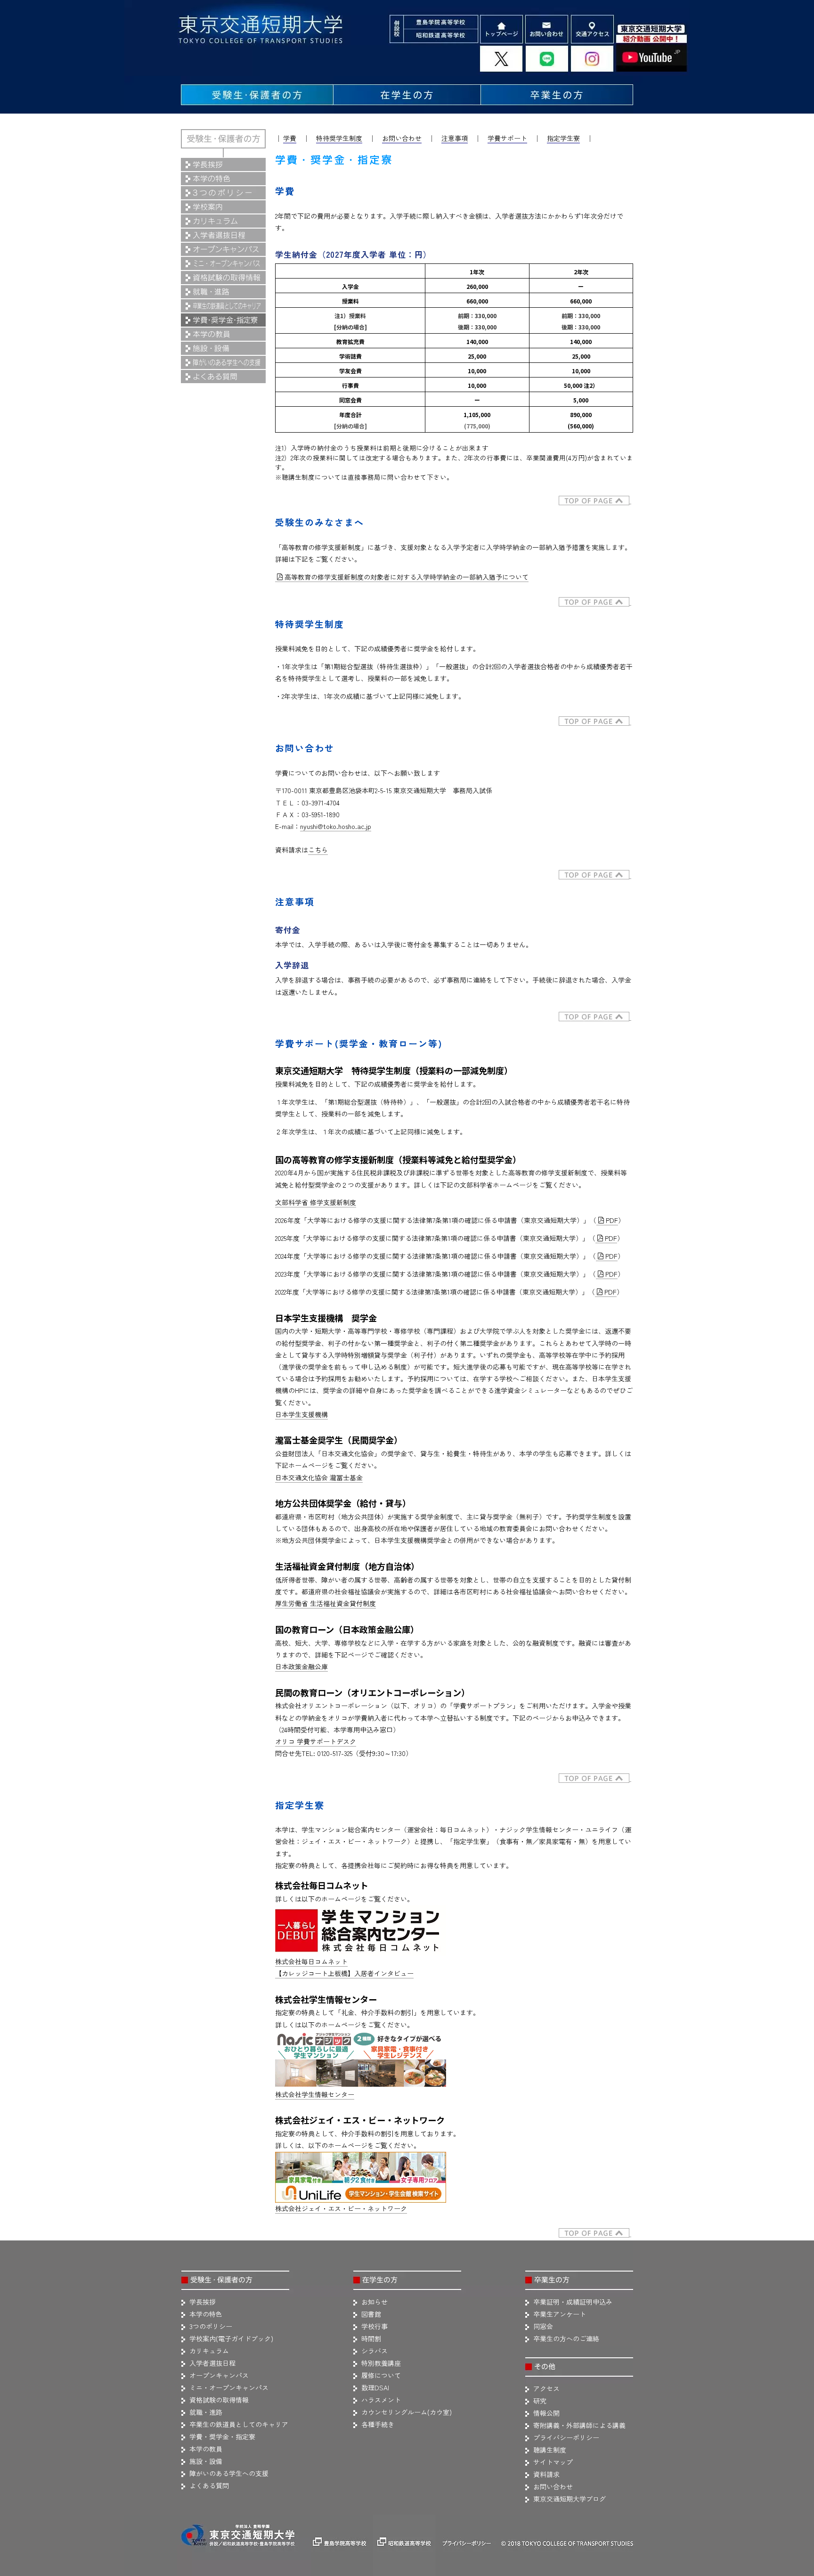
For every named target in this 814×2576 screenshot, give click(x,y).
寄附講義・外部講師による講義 (579, 2425)
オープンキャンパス (219, 2375)
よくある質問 (209, 2486)
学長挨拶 (203, 2302)
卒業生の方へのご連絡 (566, 2338)
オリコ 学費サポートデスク (316, 1741)
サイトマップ (553, 2462)
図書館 (371, 2314)
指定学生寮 (563, 138)
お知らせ (374, 2302)
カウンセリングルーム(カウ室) (407, 2412)
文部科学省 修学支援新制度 (316, 1202)
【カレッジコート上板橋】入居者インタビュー (344, 1973)
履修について (381, 2375)
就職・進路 (206, 2412)
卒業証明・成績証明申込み (573, 2302)
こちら (318, 850)
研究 (540, 2401)
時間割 (371, 2338)
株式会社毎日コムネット (311, 1961)
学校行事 (374, 2326)
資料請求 (546, 2474)
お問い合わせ (402, 138)
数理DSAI (375, 2387)
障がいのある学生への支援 (229, 2473)
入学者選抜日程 (212, 2363)
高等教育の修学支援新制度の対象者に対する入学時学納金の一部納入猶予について (407, 577)
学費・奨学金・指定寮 (222, 2437)
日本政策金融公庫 (301, 1666)
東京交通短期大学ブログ (570, 2499)
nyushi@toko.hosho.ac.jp (336, 826)
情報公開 (546, 2413)
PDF (612, 1220)
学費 (290, 138)
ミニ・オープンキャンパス (229, 2387)
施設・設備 (206, 2461)
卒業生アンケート (560, 2314)
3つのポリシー (211, 2326)
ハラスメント (381, 2400)
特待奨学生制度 (339, 138)
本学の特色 (206, 2314)
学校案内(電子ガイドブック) (231, 2338)
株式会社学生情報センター (315, 2094)
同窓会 (543, 2326)
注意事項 (455, 138)
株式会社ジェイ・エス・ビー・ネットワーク (341, 2208)
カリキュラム (209, 2351)
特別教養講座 (381, 2363)
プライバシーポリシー (566, 2437)
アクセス (546, 2388)
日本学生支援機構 (301, 1414)
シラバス (374, 2351)
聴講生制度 (550, 2450)
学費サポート (507, 138)
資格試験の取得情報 (219, 2400)
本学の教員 (206, 2449)
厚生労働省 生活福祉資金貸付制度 (326, 1603)
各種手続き (378, 2424)
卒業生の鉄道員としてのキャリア (239, 2424)
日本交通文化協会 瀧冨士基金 (319, 1477)
